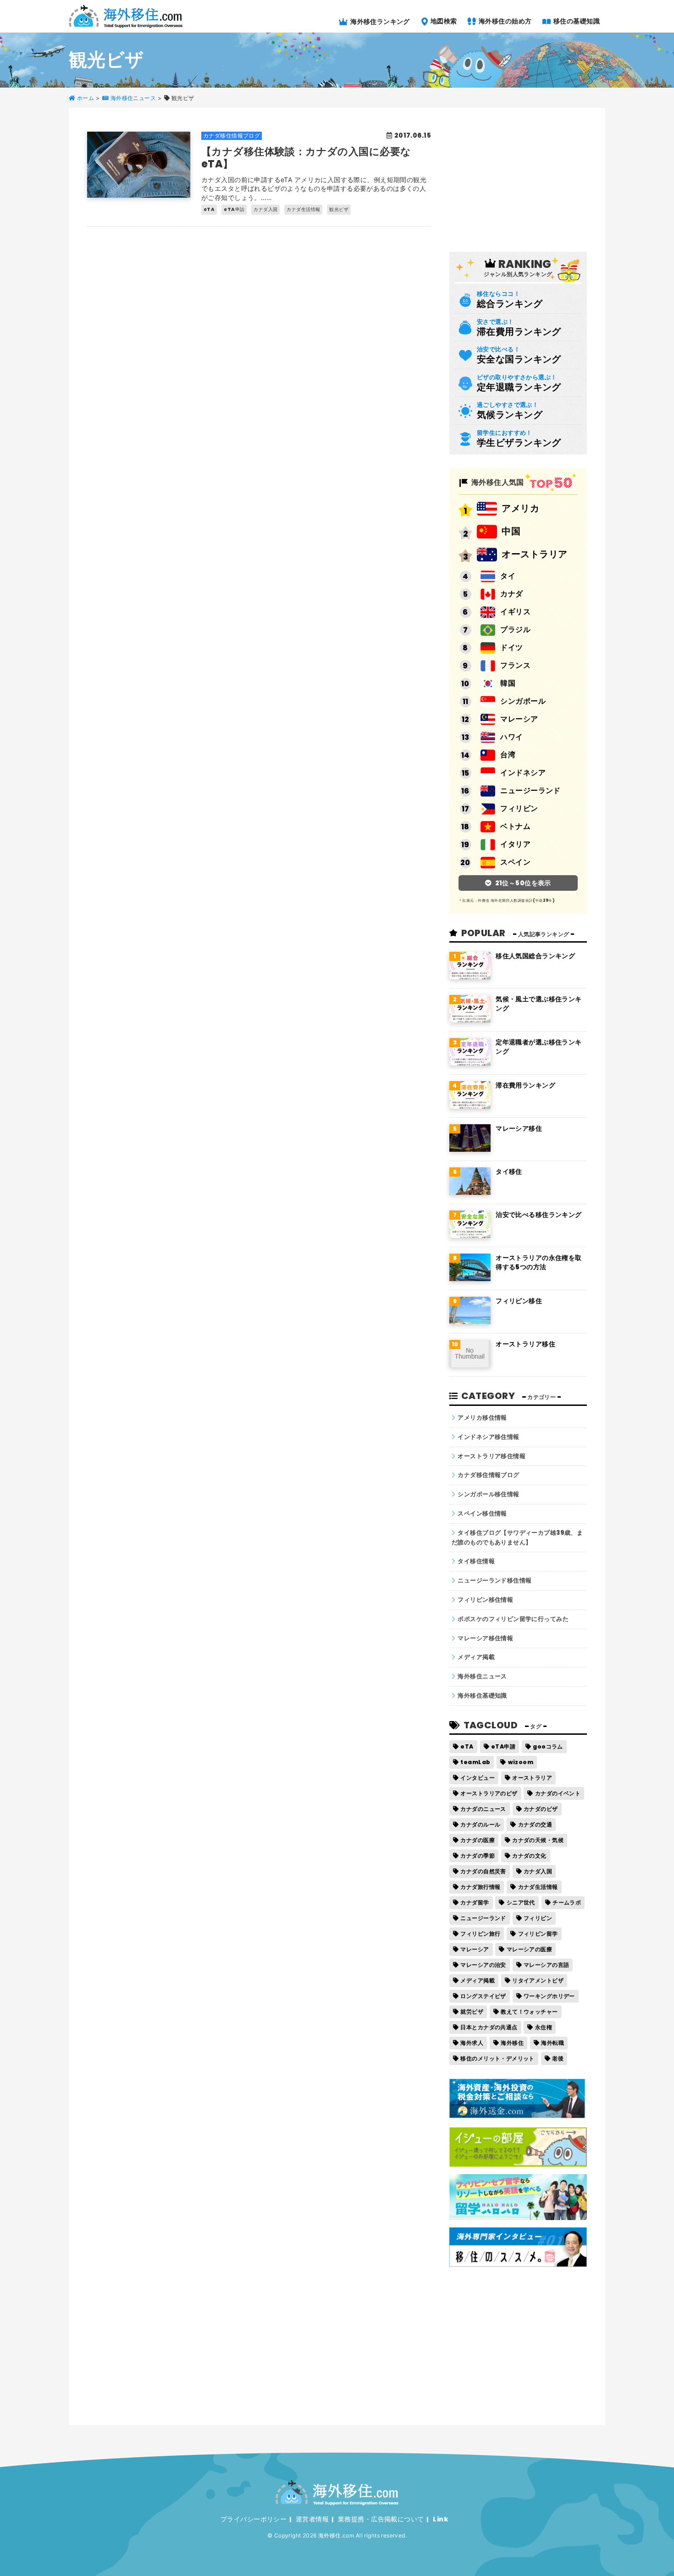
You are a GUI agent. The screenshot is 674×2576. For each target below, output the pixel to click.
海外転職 (552, 2043)
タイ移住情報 (476, 1561)
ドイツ (511, 647)
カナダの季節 (478, 1856)
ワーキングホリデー (549, 1996)
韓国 (508, 683)
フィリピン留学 (538, 1934)
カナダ (511, 594)
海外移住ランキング (379, 21)
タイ (508, 576)
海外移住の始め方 (505, 21)
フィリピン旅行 (480, 1934)
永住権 (544, 2027)
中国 (511, 531)
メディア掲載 (476, 1657)
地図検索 (443, 21)
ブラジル (515, 630)
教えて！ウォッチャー (529, 2012)
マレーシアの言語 (546, 1965)
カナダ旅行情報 (480, 1887)
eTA (467, 1746)
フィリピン (519, 808)
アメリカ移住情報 (482, 1418)
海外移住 (512, 2043)
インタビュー (478, 1778)
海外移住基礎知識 (482, 1696)
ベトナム (515, 826)
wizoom (521, 1762)
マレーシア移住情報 (485, 1638)
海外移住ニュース (482, 1676)
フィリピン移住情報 (485, 1600)
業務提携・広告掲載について (381, 2519)
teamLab (475, 1762)
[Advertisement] (518, 179)
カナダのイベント (558, 1793)
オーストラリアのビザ (489, 1793)
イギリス (515, 612)
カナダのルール (480, 1824)
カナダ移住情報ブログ (488, 1475)
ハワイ (511, 737)
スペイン (515, 862)
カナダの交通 (535, 1824)
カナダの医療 (478, 1840)
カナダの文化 (529, 1856)
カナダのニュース (483, 1809)
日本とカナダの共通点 (489, 2027)
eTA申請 (503, 1746)
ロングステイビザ (483, 1996)
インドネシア (523, 773)
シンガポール (523, 701)
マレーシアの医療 (529, 1949)
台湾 (508, 755)
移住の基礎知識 (576, 21)
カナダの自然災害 (483, 1871)
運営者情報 (312, 2519)
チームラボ (567, 1902)
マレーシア (519, 719)
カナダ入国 (538, 1871)
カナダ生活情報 (538, 1887)
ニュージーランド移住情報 (494, 1580)
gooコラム (548, 1746)
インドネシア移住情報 (488, 1437)
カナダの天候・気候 (538, 1840)
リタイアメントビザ (538, 1980)
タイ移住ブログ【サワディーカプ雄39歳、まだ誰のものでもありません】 (517, 1538)
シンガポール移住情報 (488, 1494)
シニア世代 (521, 1902)
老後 (558, 2058)
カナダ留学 (475, 1902)
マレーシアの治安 (483, 1965)
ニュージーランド (530, 791)
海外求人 (472, 2043)
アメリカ (520, 508)
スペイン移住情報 (482, 1513)
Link (440, 2519)
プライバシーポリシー (254, 2519)
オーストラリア (534, 554)
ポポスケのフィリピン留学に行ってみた (513, 1619)
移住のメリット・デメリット (497, 2058)
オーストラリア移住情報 (492, 1456)
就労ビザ (472, 2012)
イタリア (515, 844)
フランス (515, 665)
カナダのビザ (541, 1809)
